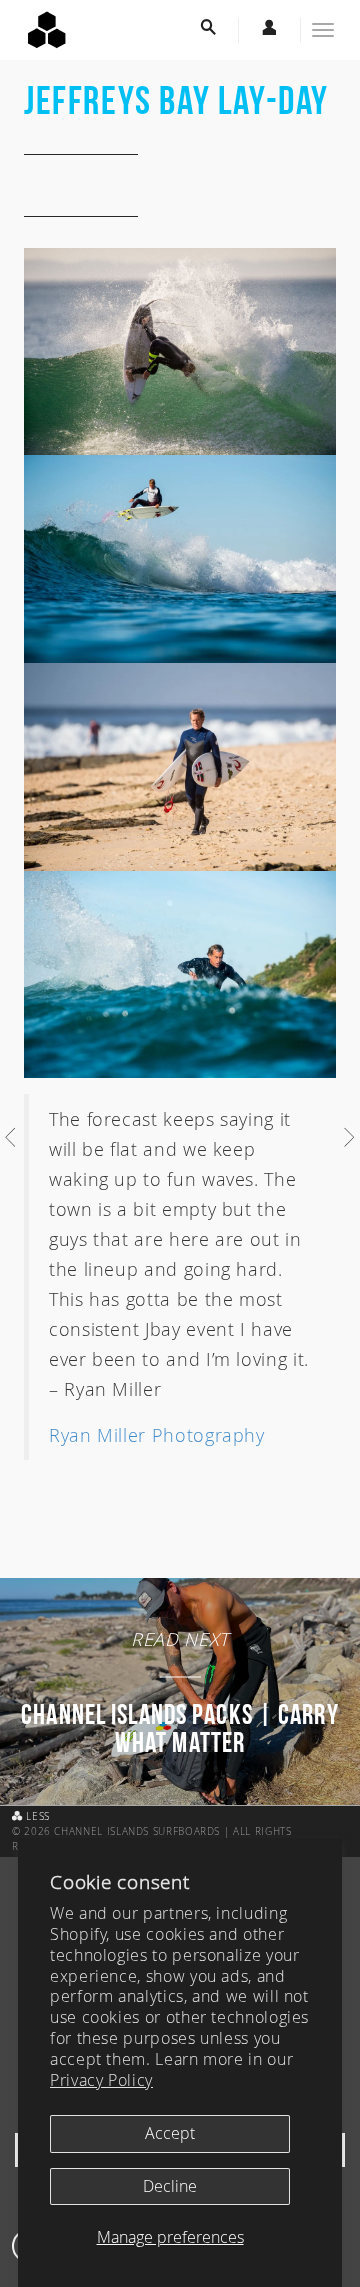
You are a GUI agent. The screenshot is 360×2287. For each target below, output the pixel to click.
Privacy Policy (101, 2080)
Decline (170, 2186)
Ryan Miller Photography (157, 1435)
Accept (170, 2133)
